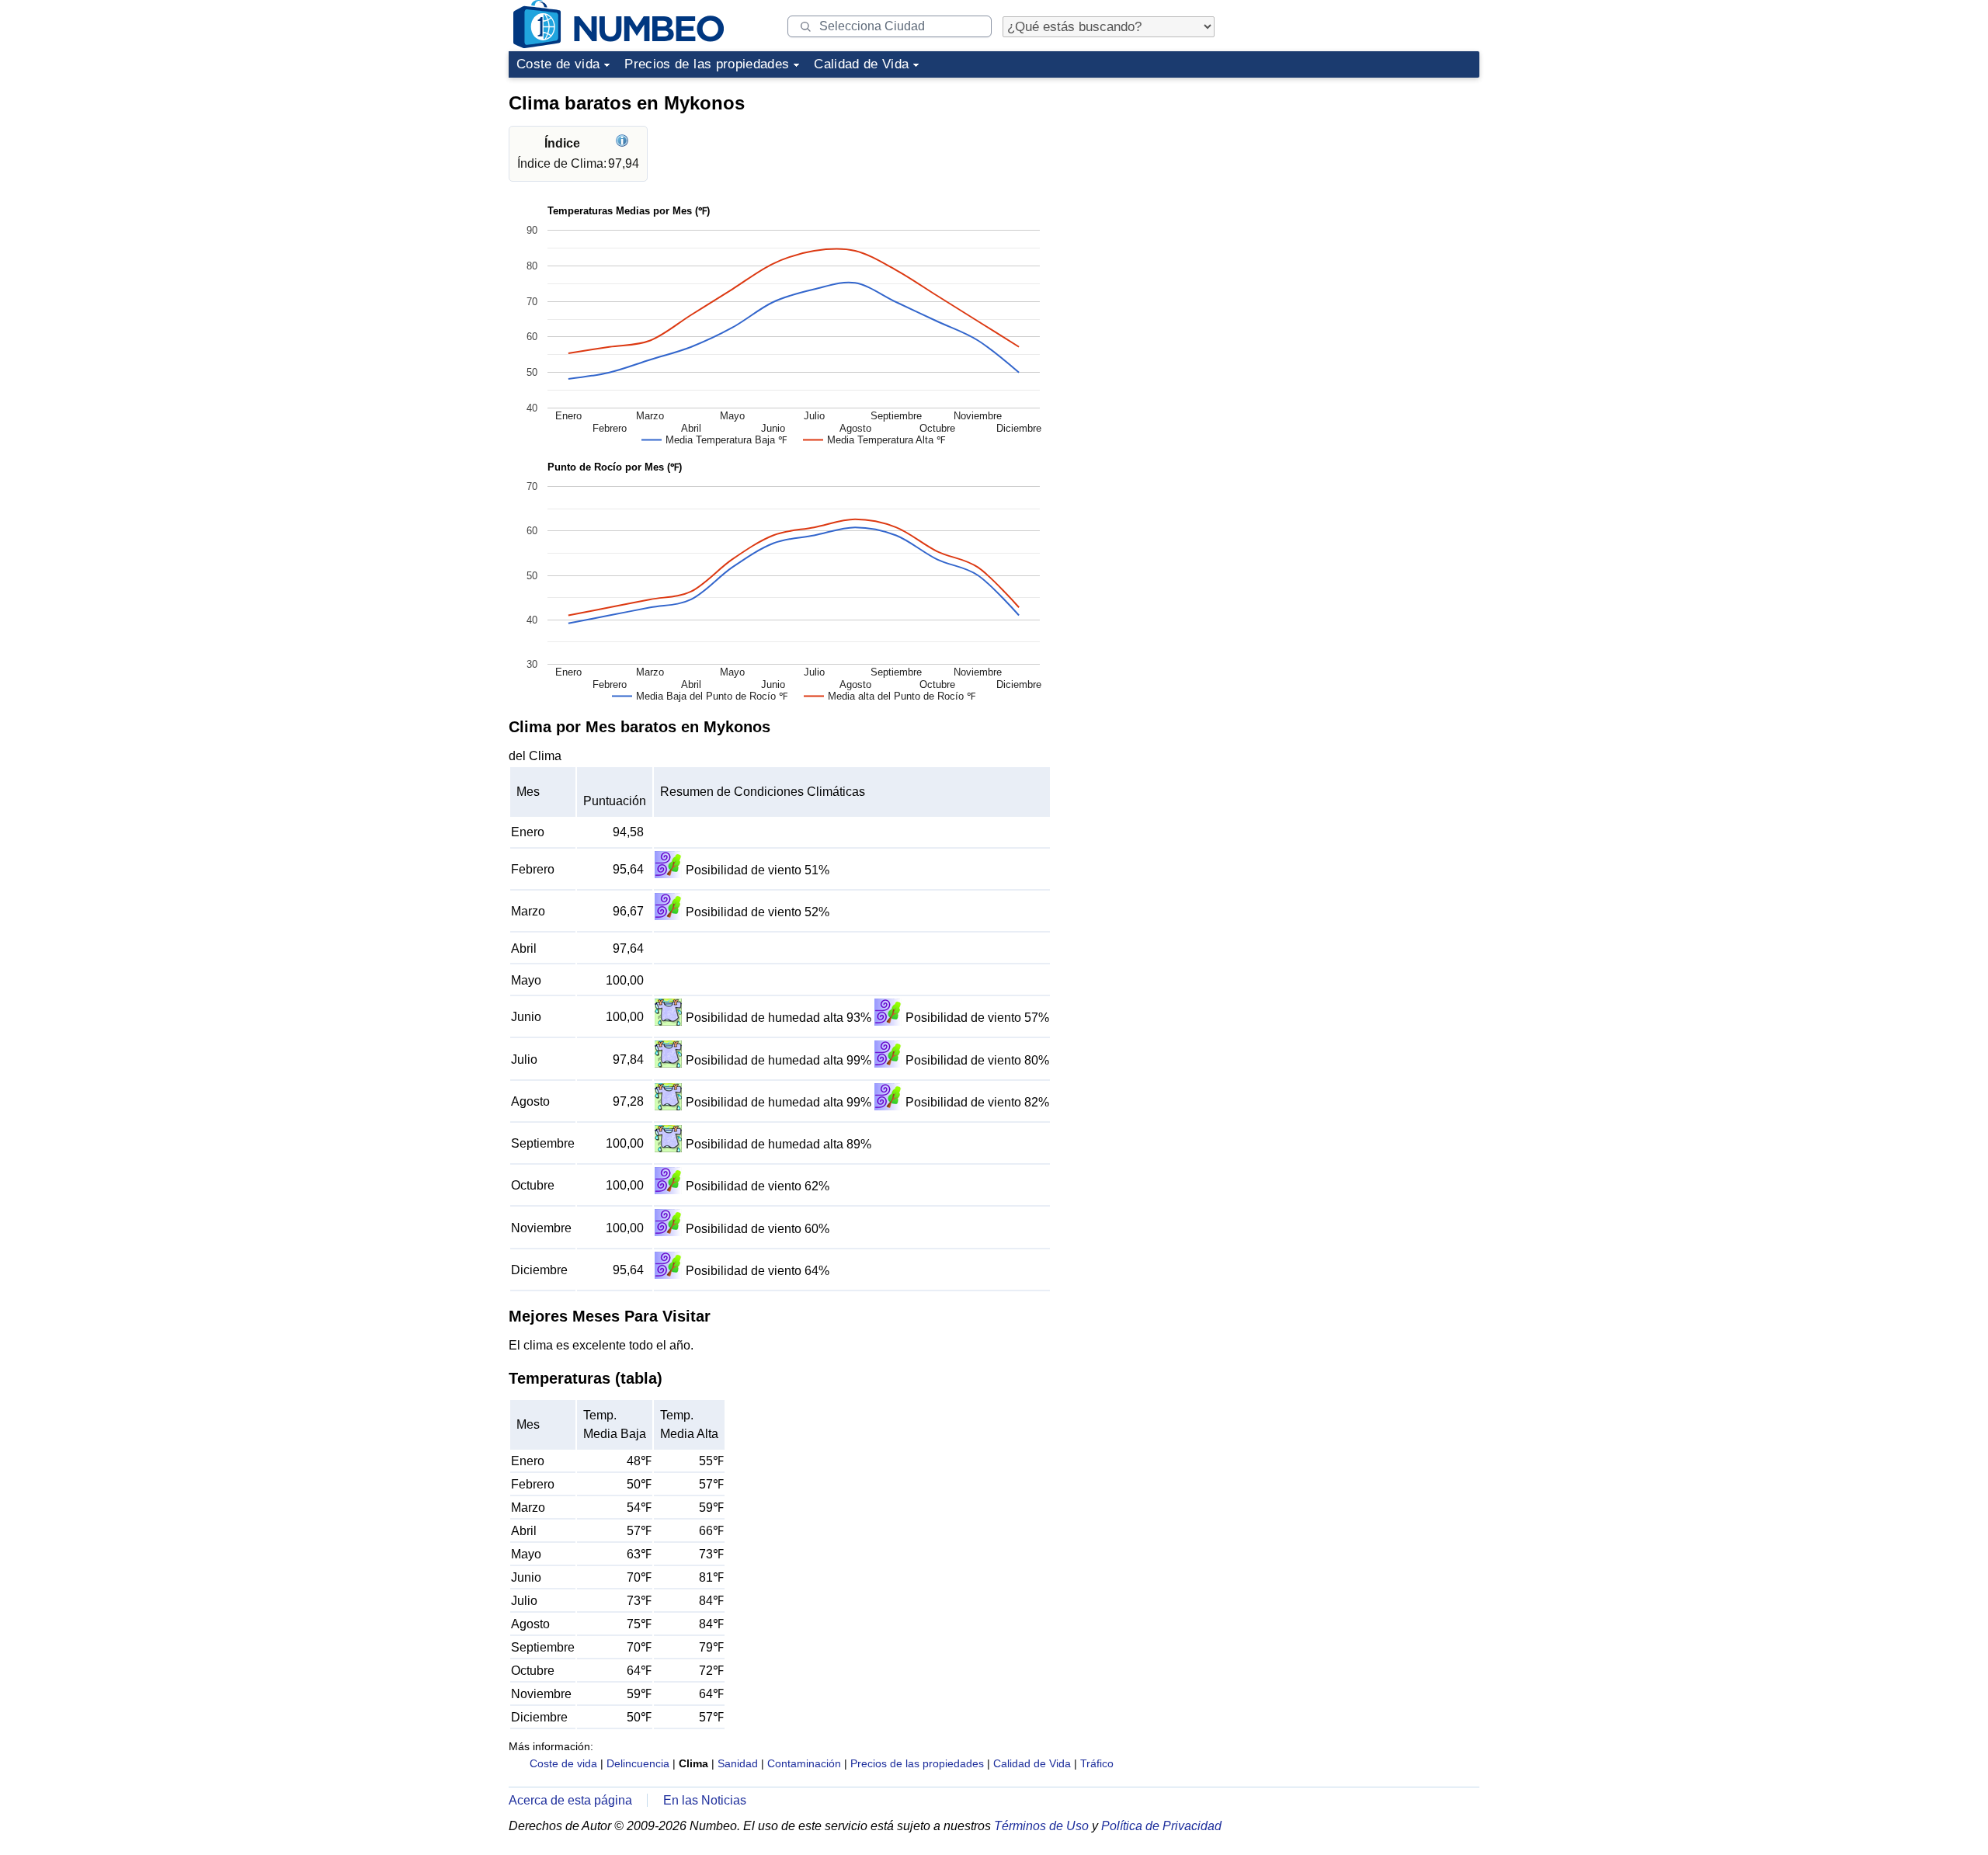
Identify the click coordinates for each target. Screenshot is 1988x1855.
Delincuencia (638, 1763)
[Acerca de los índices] (624, 143)
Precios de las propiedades (707, 64)
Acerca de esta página (570, 1800)
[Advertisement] (1363, 182)
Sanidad (738, 1763)
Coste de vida (558, 64)
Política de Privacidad (1161, 1826)
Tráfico (1097, 1763)
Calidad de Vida (861, 64)
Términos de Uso (1041, 1826)
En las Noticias (705, 1800)
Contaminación (804, 1763)
